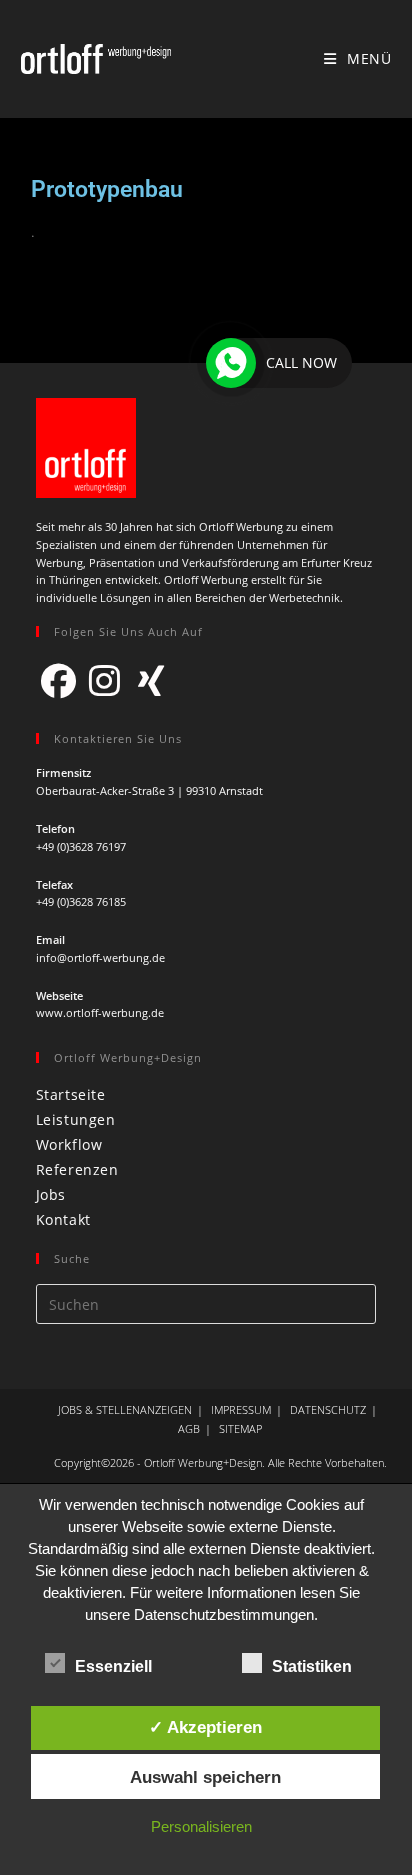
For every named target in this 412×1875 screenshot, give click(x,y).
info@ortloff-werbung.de (100, 957)
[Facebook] (59, 680)
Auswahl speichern (205, 1777)
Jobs (51, 1194)
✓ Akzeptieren (205, 1727)
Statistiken (312, 1666)
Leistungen (76, 1119)
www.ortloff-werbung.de (100, 1012)
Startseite (71, 1094)
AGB (189, 1428)
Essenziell (113, 1666)
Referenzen (77, 1169)
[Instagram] (105, 680)
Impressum (241, 1409)
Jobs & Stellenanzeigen (125, 1409)
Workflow (69, 1144)
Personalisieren (201, 1826)
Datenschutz (328, 1409)
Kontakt (63, 1219)
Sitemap (240, 1428)
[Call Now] (231, 363)
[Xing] (151, 680)
